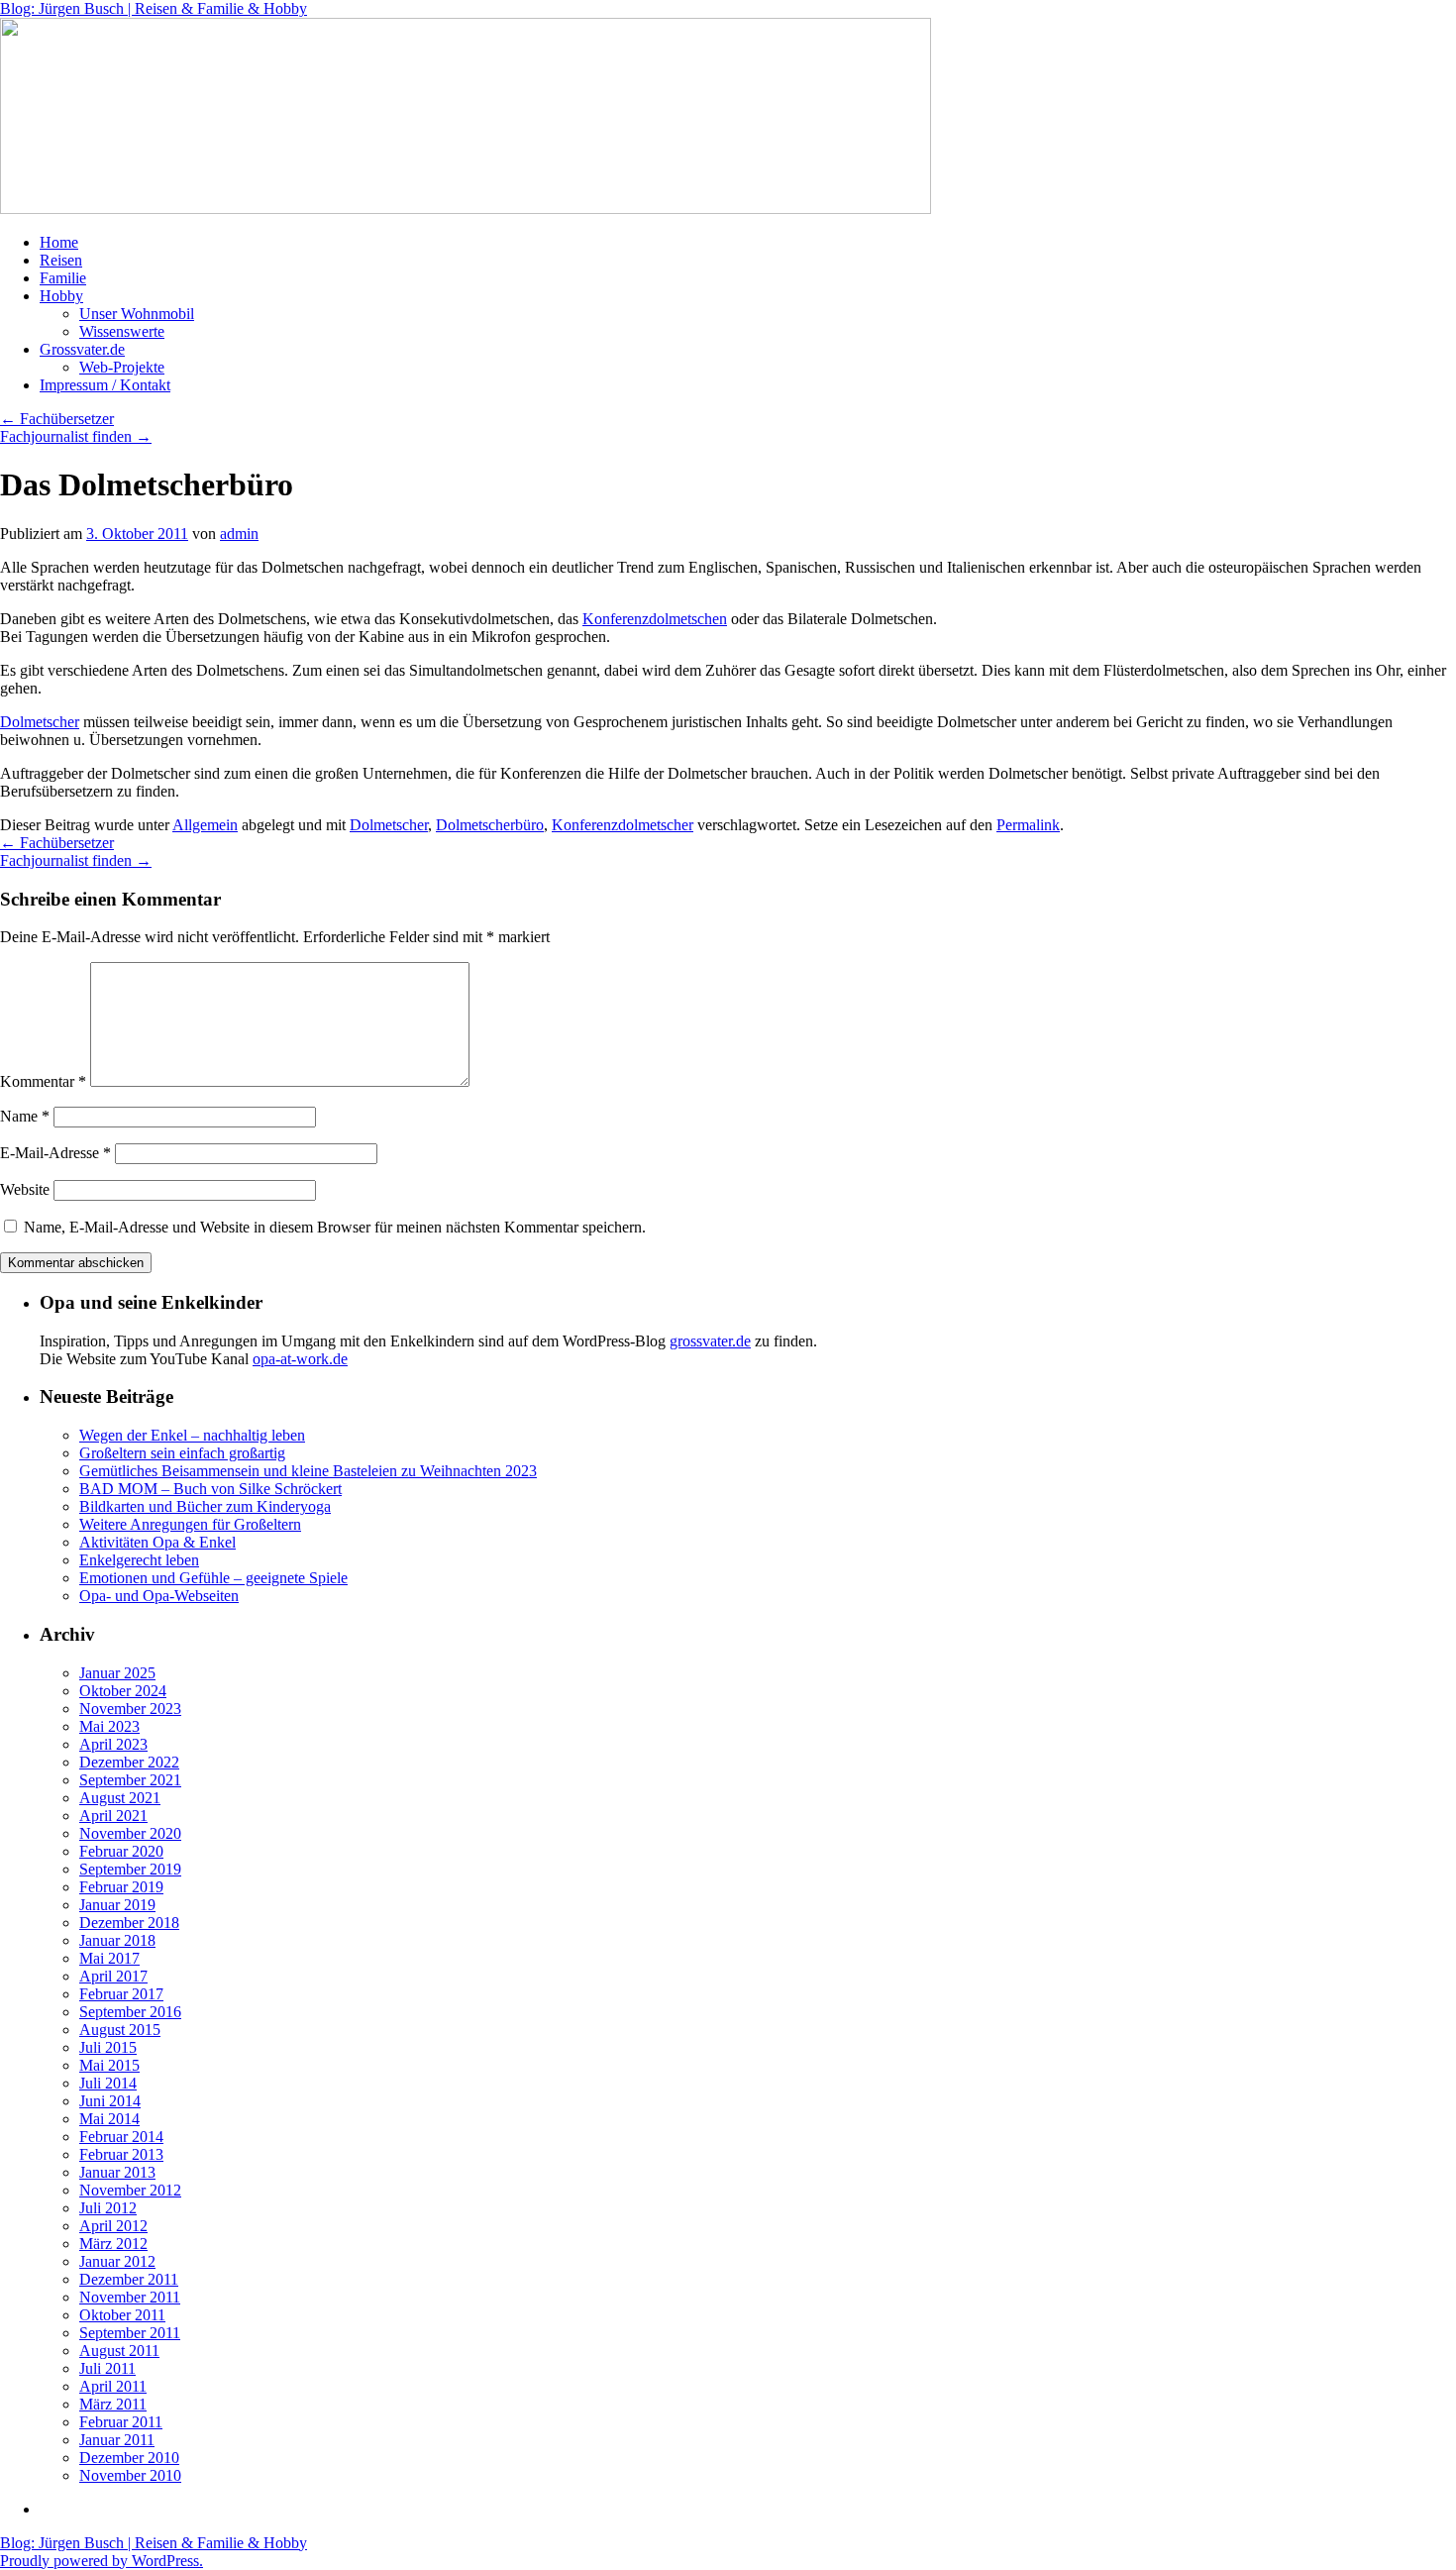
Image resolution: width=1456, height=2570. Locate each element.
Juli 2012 (108, 2208)
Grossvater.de (82, 349)
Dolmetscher (40, 722)
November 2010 (130, 2475)
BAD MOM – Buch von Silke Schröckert (210, 1489)
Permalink (1028, 825)
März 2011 (113, 2404)
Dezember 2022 (129, 1762)
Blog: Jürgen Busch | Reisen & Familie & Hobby (154, 8)
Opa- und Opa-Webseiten (159, 1596)
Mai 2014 (109, 2119)
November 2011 (130, 2297)
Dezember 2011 (129, 2279)
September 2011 (130, 2333)
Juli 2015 (108, 2047)
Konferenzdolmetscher (623, 825)
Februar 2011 (121, 2422)
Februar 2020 (121, 1851)
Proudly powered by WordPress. (102, 2561)
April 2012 (113, 2226)
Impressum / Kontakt (105, 385)
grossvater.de (710, 1341)
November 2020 (130, 1833)
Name (25, 1116)
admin (239, 534)
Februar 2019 (121, 1887)
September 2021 (130, 1780)
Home (59, 242)
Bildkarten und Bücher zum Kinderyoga (205, 1506)
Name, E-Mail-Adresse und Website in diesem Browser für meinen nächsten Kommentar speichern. (335, 1227)
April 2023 (113, 1744)
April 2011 (113, 2386)
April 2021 (113, 1816)
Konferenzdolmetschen (655, 619)
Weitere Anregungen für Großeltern (190, 1524)
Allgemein (205, 825)
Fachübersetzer (57, 419)
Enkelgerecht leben (139, 1560)
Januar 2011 (117, 2440)
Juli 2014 (108, 2083)
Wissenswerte (122, 331)
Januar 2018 (117, 1940)
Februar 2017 (121, 1994)
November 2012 (130, 2190)
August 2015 (120, 2030)
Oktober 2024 (123, 1691)
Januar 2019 (117, 1905)
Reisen (61, 260)
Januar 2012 (117, 2261)
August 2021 (120, 1798)
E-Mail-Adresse (55, 1153)
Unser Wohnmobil (137, 314)
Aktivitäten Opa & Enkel (157, 1542)
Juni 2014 (110, 2101)
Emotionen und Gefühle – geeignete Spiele (213, 1578)
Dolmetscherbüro (490, 825)
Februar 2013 (121, 2154)
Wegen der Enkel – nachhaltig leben (192, 1435)
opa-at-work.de (300, 1359)
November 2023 (130, 1709)
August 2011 (119, 2351)
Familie (63, 278)
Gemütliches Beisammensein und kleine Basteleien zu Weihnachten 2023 (308, 1471)
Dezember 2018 (129, 1923)
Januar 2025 (117, 1673)
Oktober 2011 (122, 2315)
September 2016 (130, 2012)
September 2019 (130, 1869)
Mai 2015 (109, 2065)
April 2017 (113, 1976)
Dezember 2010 (129, 2458)
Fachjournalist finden (76, 436)
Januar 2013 (117, 2172)
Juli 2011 (107, 2368)
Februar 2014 (121, 2137)
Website (25, 1189)
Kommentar (43, 1081)
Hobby (61, 296)
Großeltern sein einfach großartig (182, 1453)
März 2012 (113, 2244)
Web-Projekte (122, 367)
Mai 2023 (109, 1726)
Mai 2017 (109, 1958)
